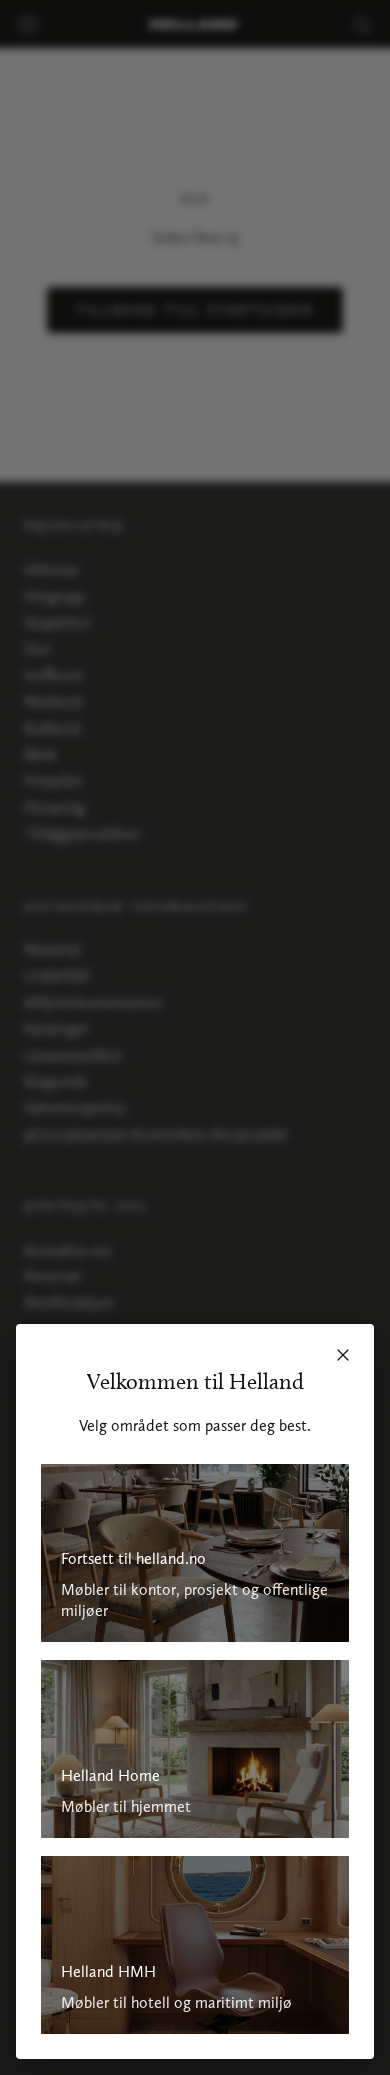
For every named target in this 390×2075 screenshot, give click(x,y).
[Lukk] (343, 1355)
